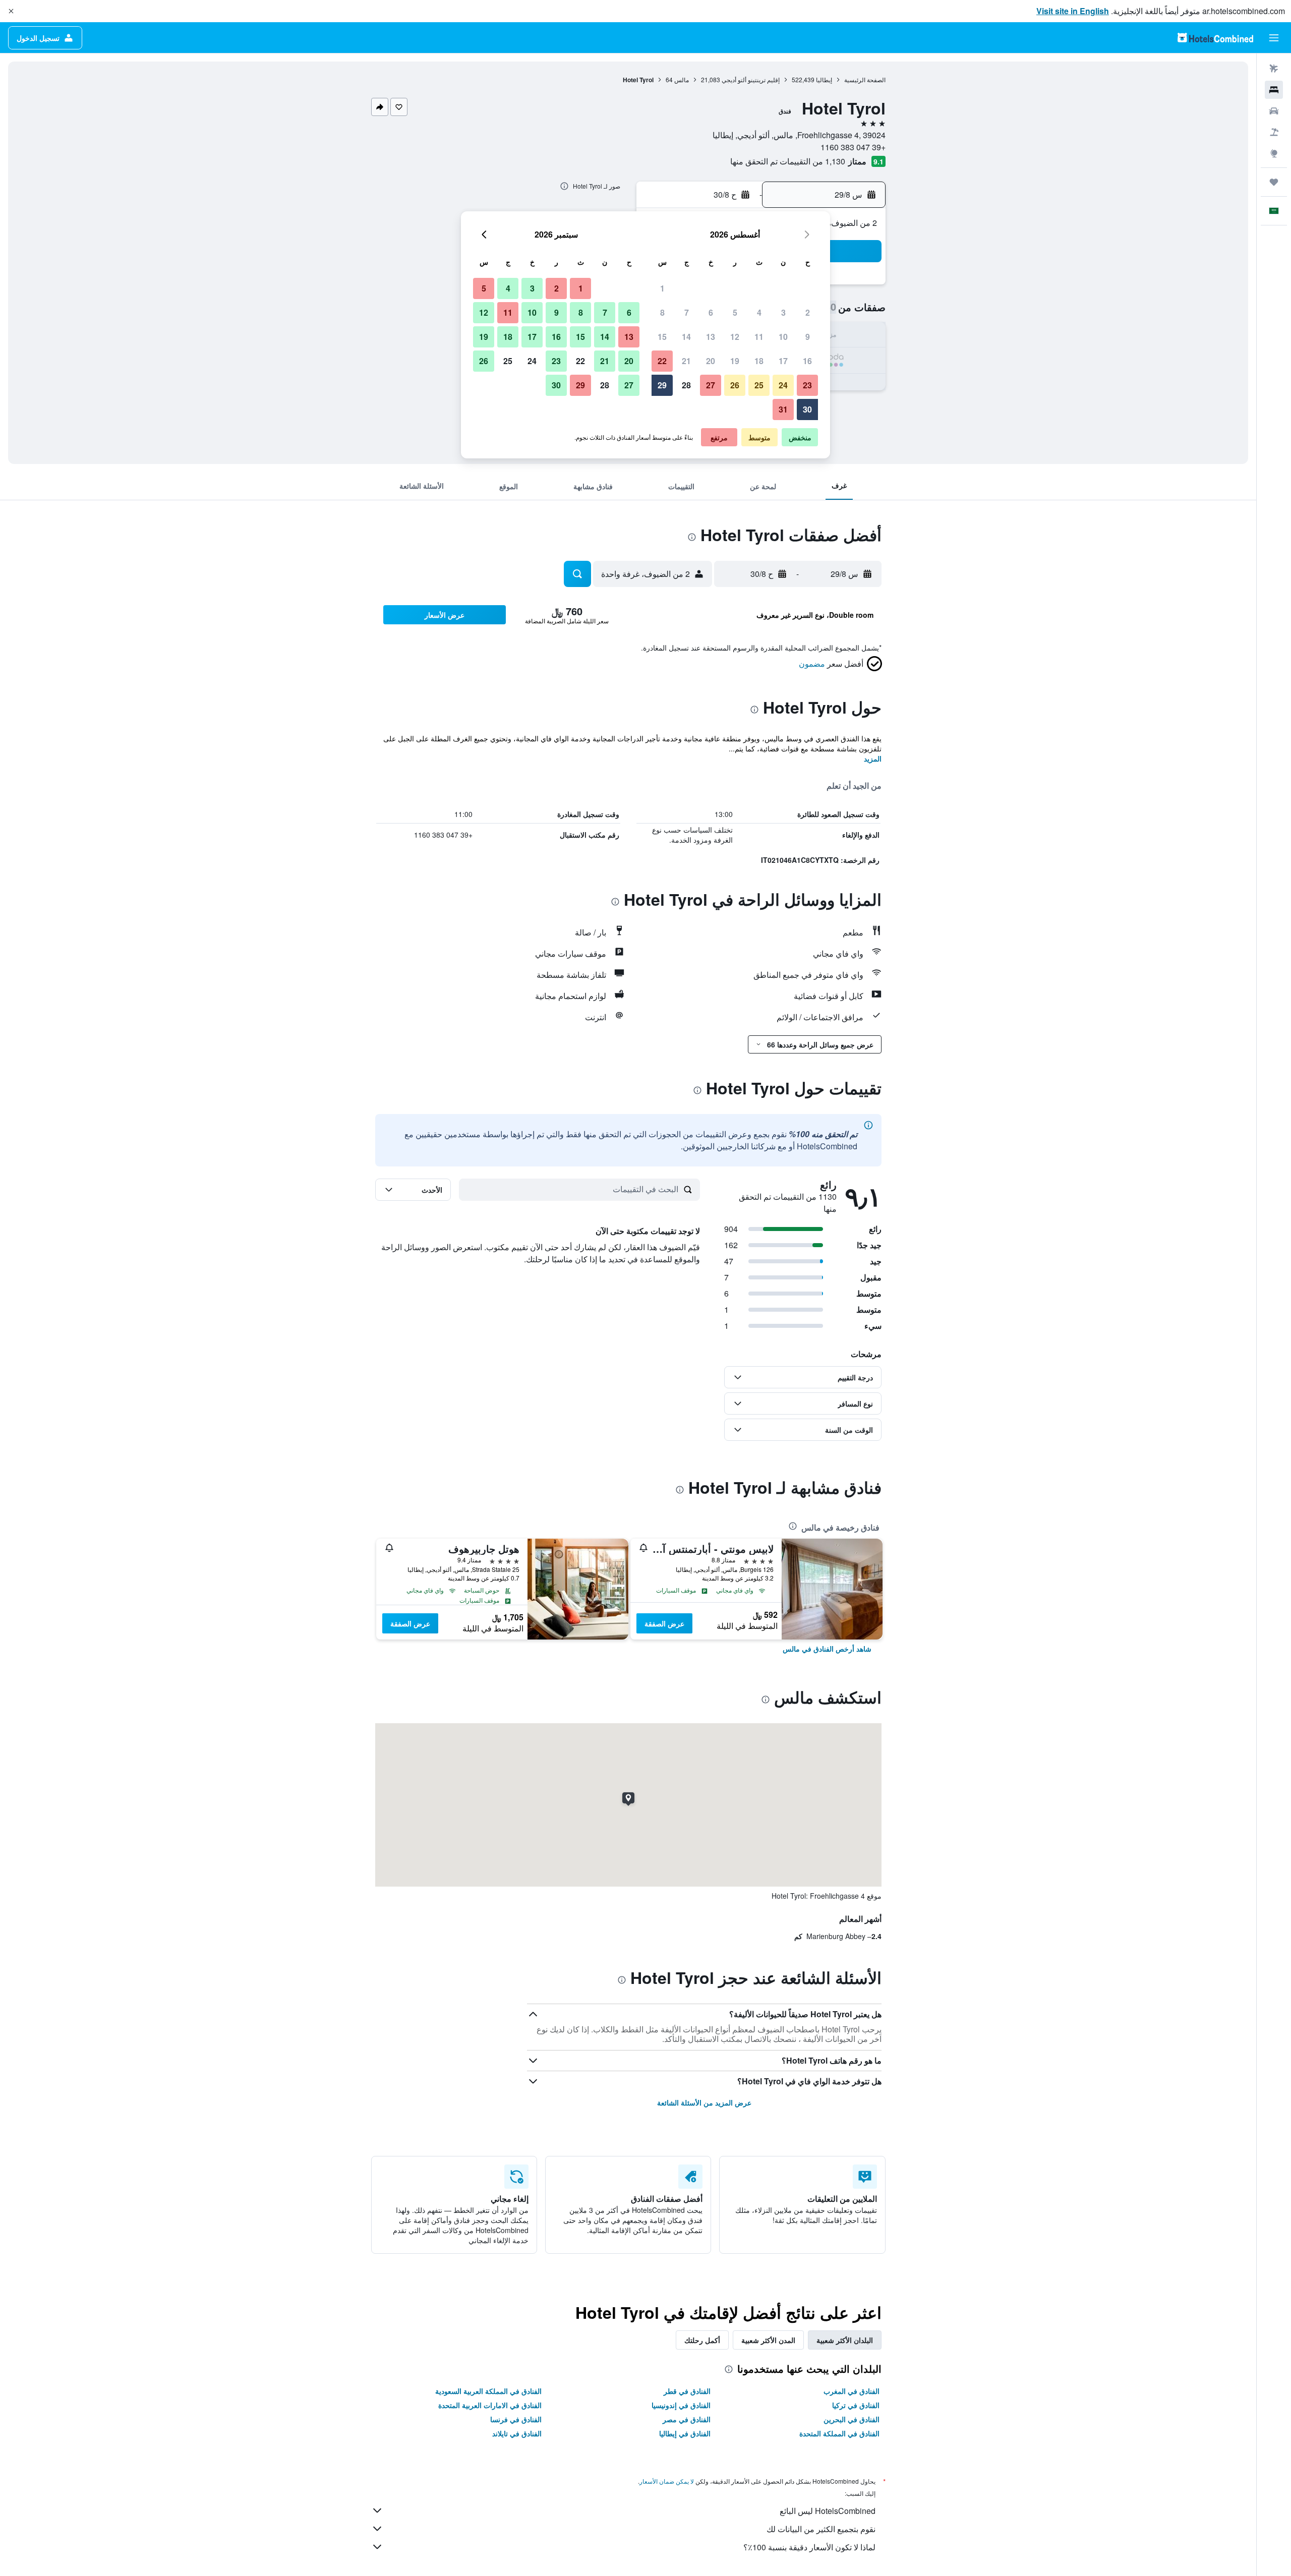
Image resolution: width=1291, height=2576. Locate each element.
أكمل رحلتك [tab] (702, 2340)
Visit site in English (1073, 11)
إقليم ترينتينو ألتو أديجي (751, 79)
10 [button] (783, 337)
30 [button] (807, 409)
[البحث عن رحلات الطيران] (1274, 69)
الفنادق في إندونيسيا (681, 2405)
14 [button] (686, 337)
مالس (682, 79)
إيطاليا (824, 79)
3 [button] (783, 312)
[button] (11, 11)
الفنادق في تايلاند (517, 2433)
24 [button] (783, 385)
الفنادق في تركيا (856, 2405)
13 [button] (711, 337)
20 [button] (711, 361)
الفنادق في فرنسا (516, 2419)
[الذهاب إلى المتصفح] (1274, 153)
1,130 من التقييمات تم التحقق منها (788, 161)
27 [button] (711, 385)
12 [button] (735, 337)
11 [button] (759, 337)
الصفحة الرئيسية (865, 79)
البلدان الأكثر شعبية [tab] (845, 2340)
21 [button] (686, 361)
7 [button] (687, 312)
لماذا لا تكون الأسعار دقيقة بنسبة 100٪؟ (809, 2547)
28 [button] (686, 385)
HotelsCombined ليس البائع (828, 2511)
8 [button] (662, 312)
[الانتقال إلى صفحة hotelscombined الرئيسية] (1215, 38)
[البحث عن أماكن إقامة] (1274, 90)
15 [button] (662, 337)
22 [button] (662, 361)
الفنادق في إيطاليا (685, 2433)
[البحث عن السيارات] (1274, 111)
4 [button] (759, 312)
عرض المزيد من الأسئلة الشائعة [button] (704, 2102)
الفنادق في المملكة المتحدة (839, 2433)
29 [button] (662, 385)
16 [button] (807, 361)
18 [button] (759, 361)
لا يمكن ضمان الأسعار (667, 2481)
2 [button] (808, 312)
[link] (827, 1649)
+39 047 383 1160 (853, 147)
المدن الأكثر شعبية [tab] (768, 2340)
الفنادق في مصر (687, 2419)
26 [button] (735, 385)
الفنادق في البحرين (852, 2419)
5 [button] (735, 312)
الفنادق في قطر (687, 2391)
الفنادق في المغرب (852, 2391)
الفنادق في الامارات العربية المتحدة (490, 2405)
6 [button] (711, 312)
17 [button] (783, 361)
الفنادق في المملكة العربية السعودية (488, 2391)
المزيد (873, 758)
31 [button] (783, 409)
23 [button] (807, 385)
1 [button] (662, 288)
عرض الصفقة (664, 1623)
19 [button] (735, 361)
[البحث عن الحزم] (1274, 132)
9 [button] (808, 337)
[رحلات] (1274, 182)
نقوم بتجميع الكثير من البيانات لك (821, 2529)
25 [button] (759, 385)
